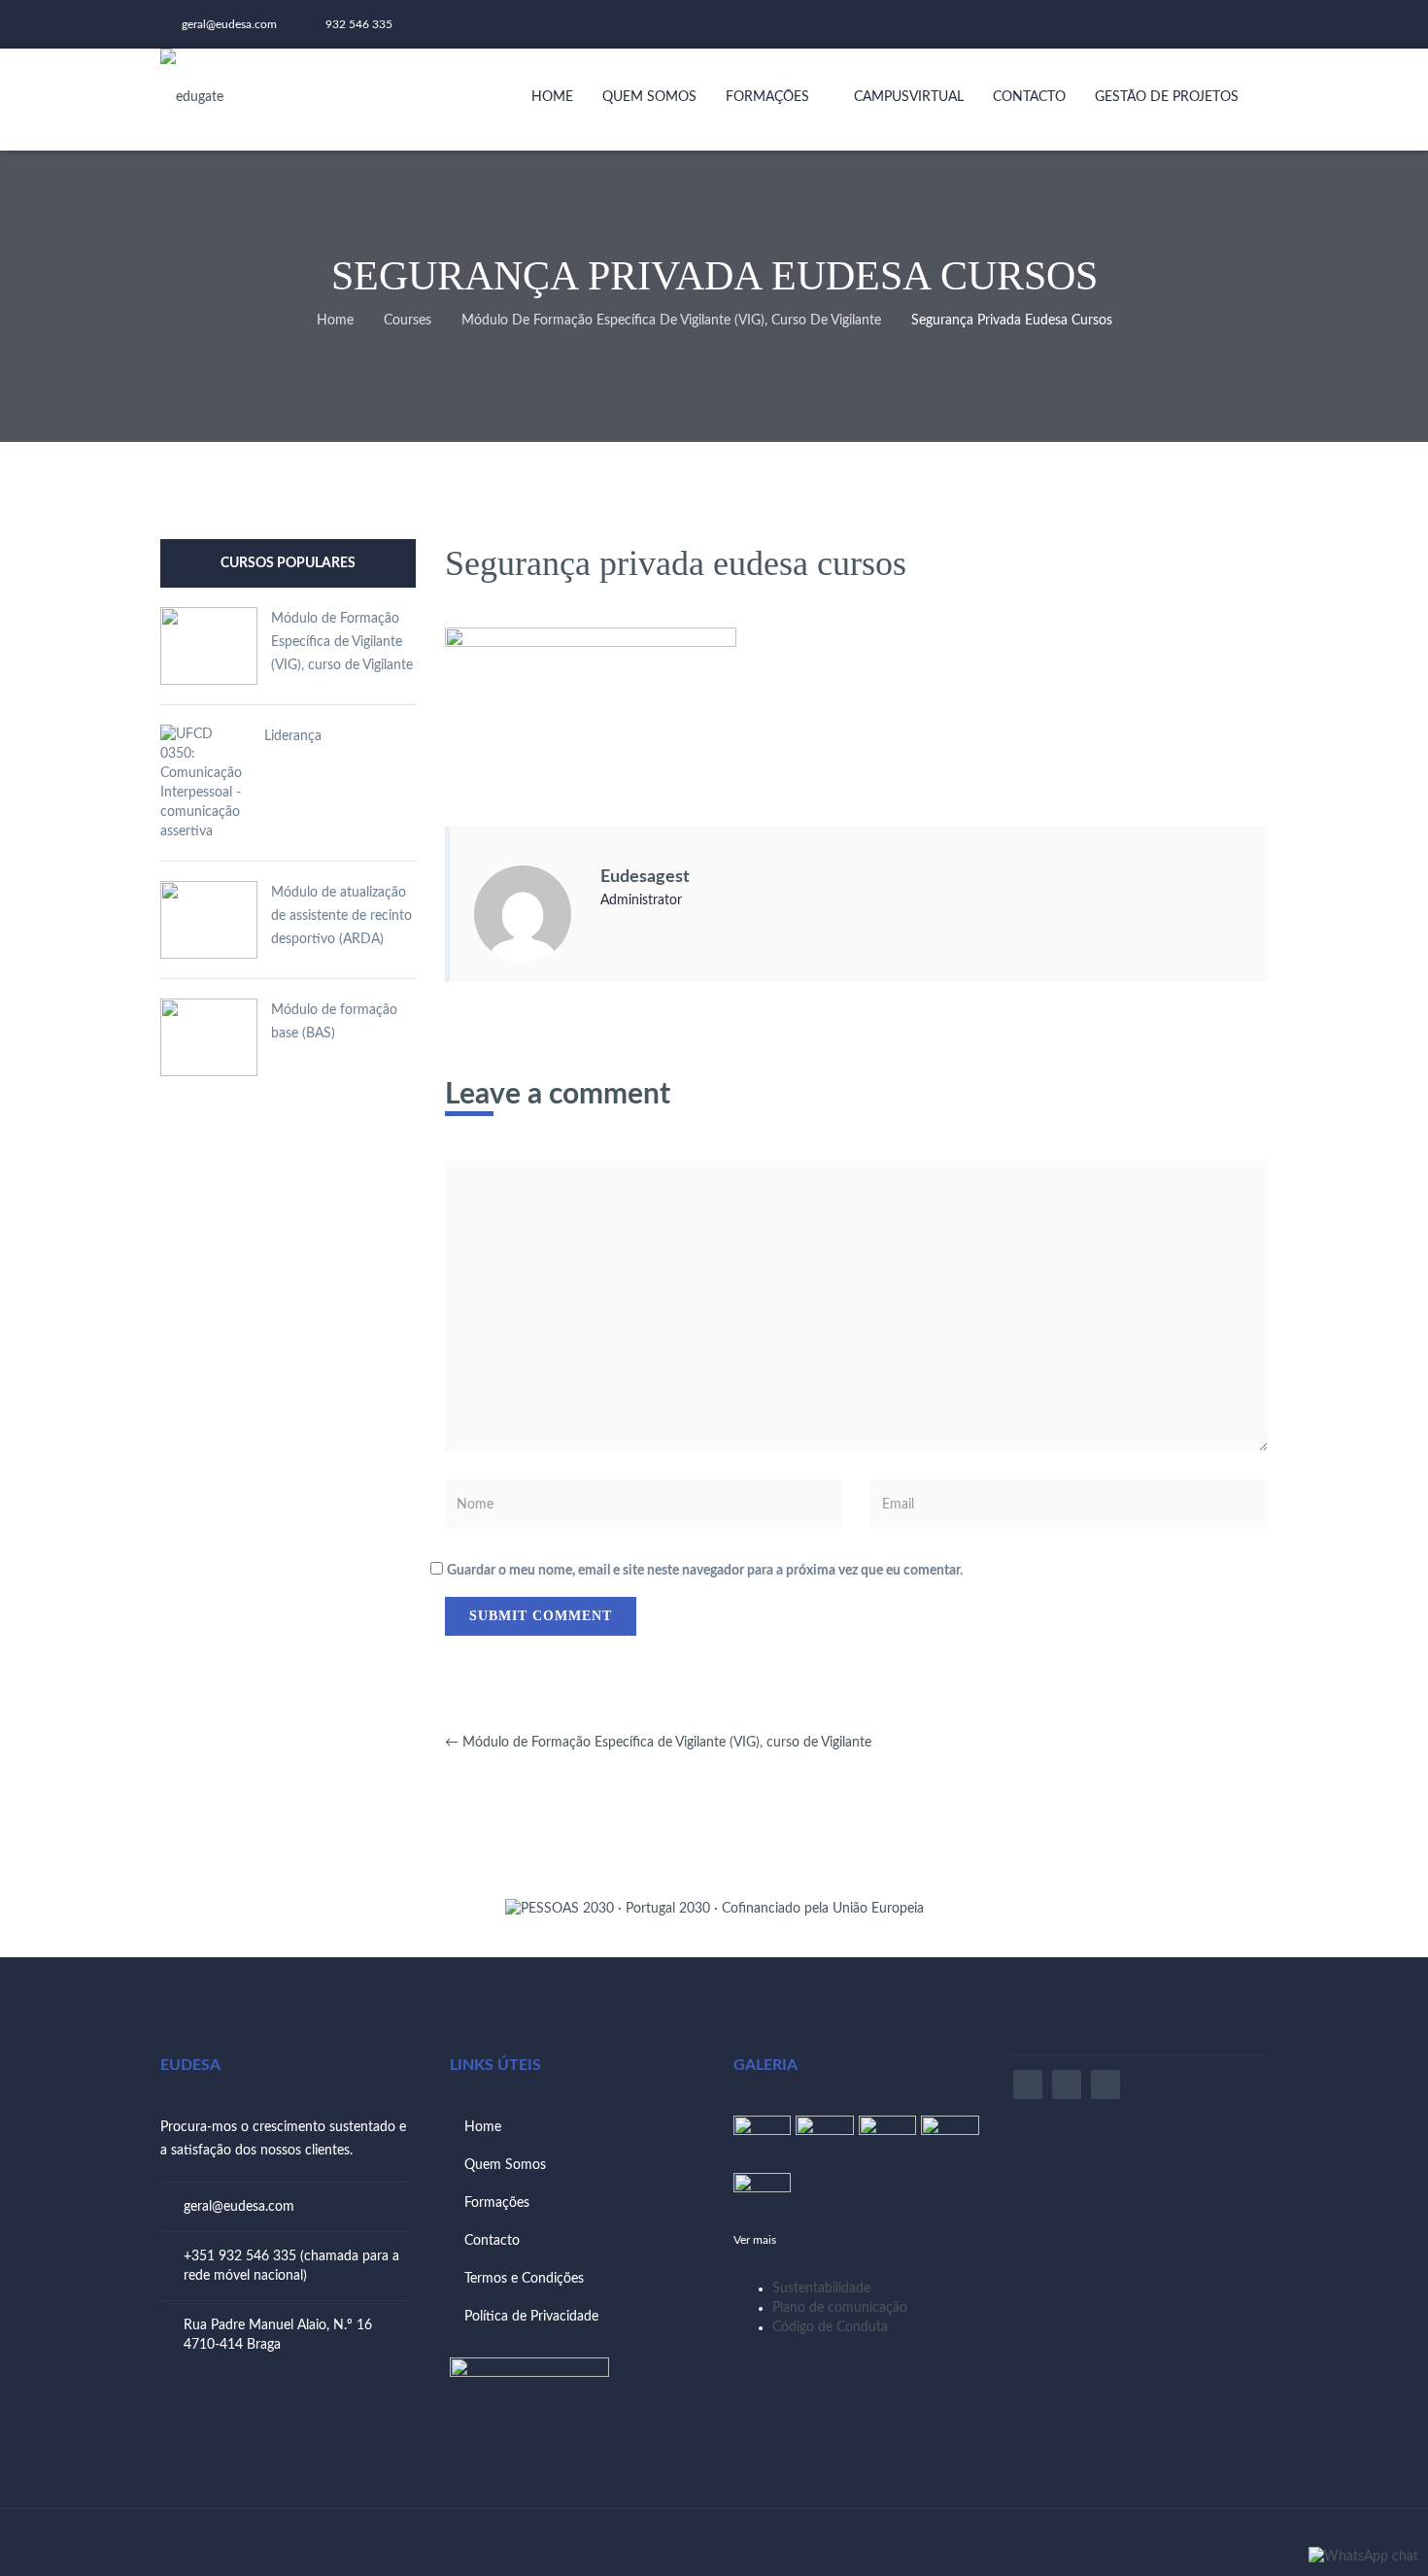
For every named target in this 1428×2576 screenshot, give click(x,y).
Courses (408, 321)
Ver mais (755, 2240)
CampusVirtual (909, 97)
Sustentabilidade (821, 2288)
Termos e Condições (524, 2279)
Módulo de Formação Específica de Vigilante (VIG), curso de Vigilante (671, 321)
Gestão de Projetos (1167, 97)
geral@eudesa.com (239, 2207)
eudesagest (645, 877)
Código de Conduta (830, 2327)
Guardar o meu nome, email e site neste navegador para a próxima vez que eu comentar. (705, 1571)
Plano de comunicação (840, 2308)
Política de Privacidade (531, 2317)
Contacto (1029, 97)
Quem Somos (649, 97)
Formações (767, 97)
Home (552, 97)
